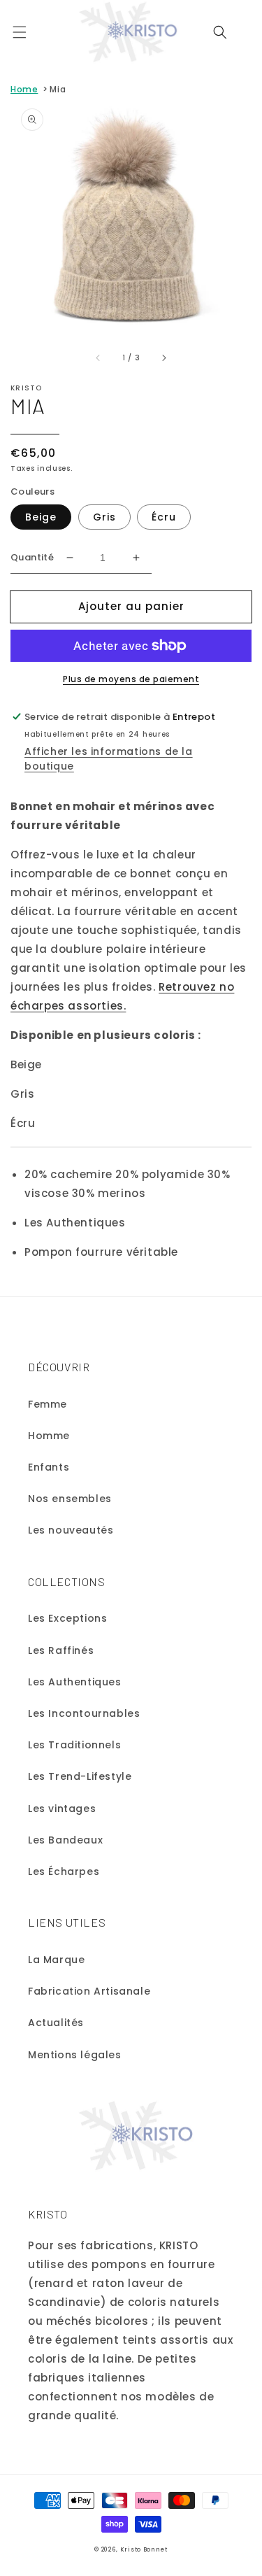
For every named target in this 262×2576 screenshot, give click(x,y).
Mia (58, 89)
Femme (48, 1404)
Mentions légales (75, 2055)
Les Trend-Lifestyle (80, 1776)
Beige (41, 517)
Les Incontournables (84, 1713)
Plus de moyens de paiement (131, 679)
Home (24, 89)
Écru (164, 517)
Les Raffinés (61, 1650)
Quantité (32, 557)
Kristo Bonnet (144, 2549)
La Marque (56, 1960)
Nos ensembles (70, 1499)
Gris (104, 517)
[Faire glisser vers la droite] (163, 358)
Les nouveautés (71, 1530)
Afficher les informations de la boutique (109, 759)
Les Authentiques (75, 1682)
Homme (49, 1436)
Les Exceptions (67, 1618)
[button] (20, 32)
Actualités (56, 2023)
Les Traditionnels (74, 1745)
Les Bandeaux (65, 1840)
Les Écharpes (64, 1871)
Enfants (49, 1467)
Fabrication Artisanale (89, 1991)
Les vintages (62, 1809)
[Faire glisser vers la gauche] (99, 358)
